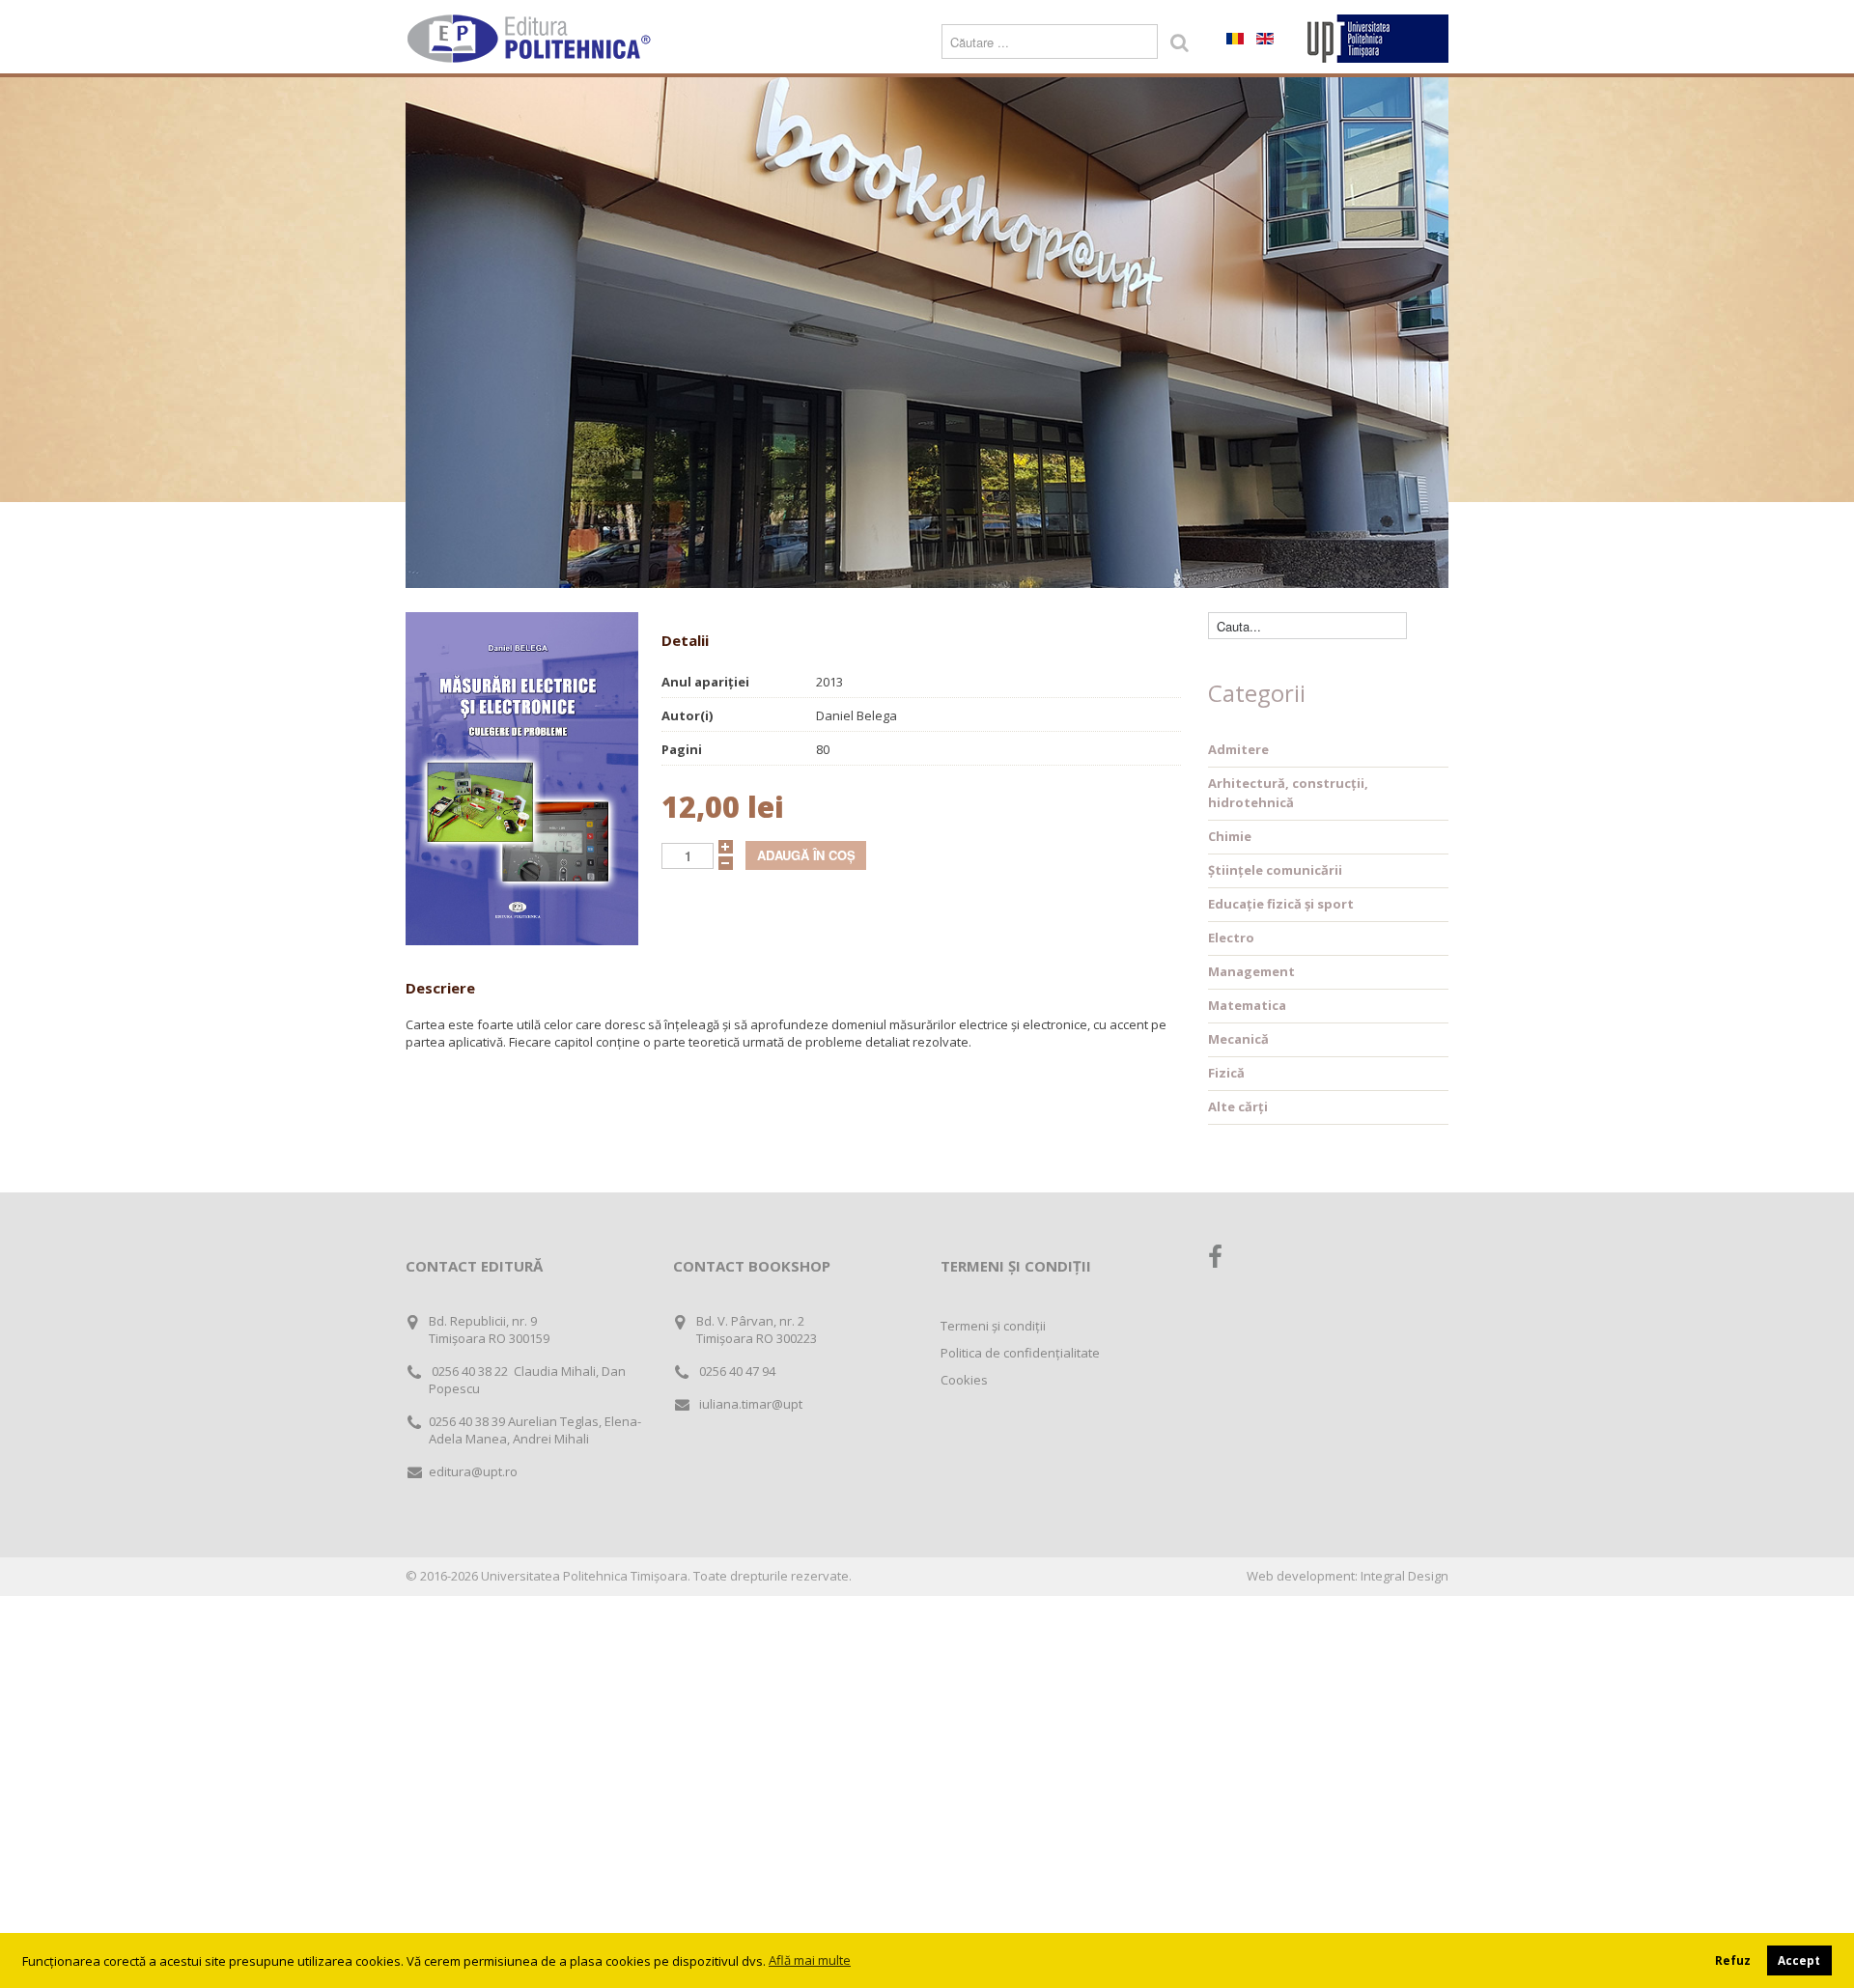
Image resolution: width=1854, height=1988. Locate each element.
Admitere (1238, 749)
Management (1251, 971)
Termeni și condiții (993, 1326)
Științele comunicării (1275, 870)
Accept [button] (1799, 1960)
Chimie (1230, 836)
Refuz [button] (1733, 1960)
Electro (1231, 938)
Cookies (964, 1380)
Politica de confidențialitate (1020, 1353)
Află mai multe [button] (810, 1960)
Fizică (1226, 1073)
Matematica (1247, 1005)
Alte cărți (1238, 1106)
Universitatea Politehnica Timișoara (584, 1576)
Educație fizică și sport (1281, 904)
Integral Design (1405, 1576)
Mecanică (1238, 1039)
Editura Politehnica (531, 39)
